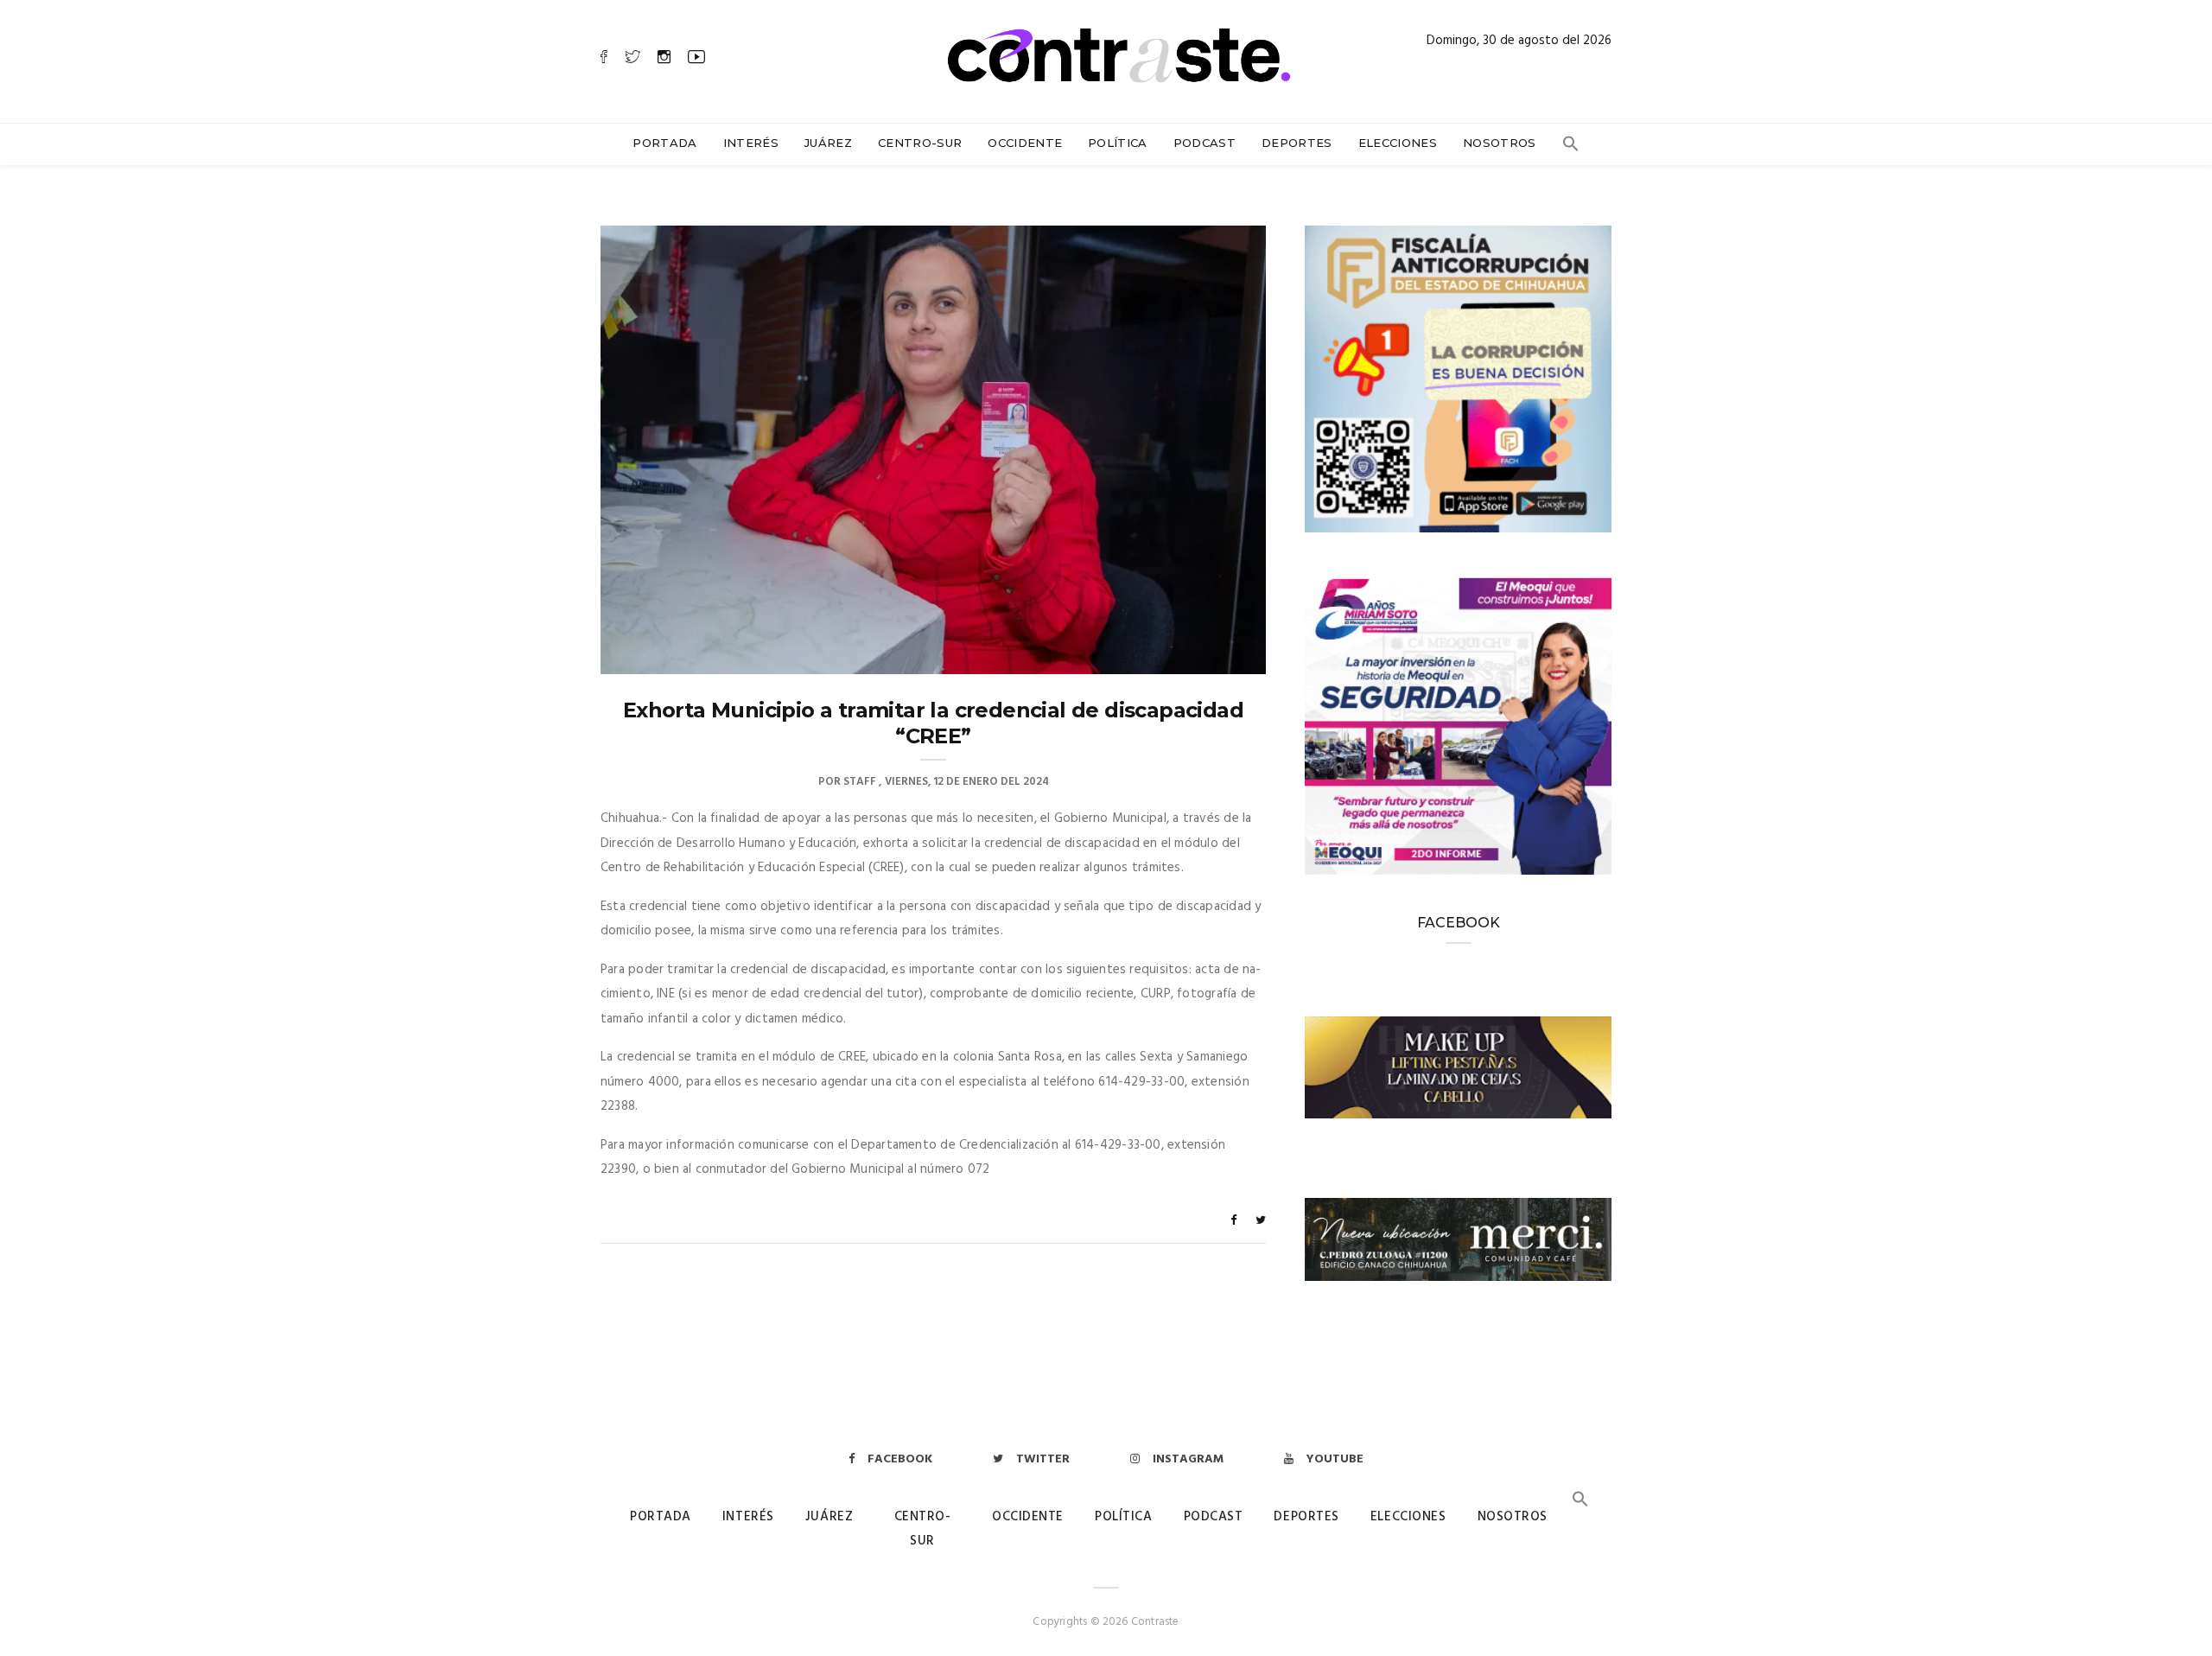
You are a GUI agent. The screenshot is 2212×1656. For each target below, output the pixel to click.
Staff (860, 782)
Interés (751, 143)
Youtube (1335, 1459)
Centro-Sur (920, 143)
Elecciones (1398, 143)
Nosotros (1500, 143)
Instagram (1188, 1459)
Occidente (1025, 143)
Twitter (1043, 1459)
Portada (664, 143)
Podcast (1205, 143)
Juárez (828, 143)
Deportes (1297, 143)
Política (1118, 143)
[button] (1571, 148)
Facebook (900, 1459)
